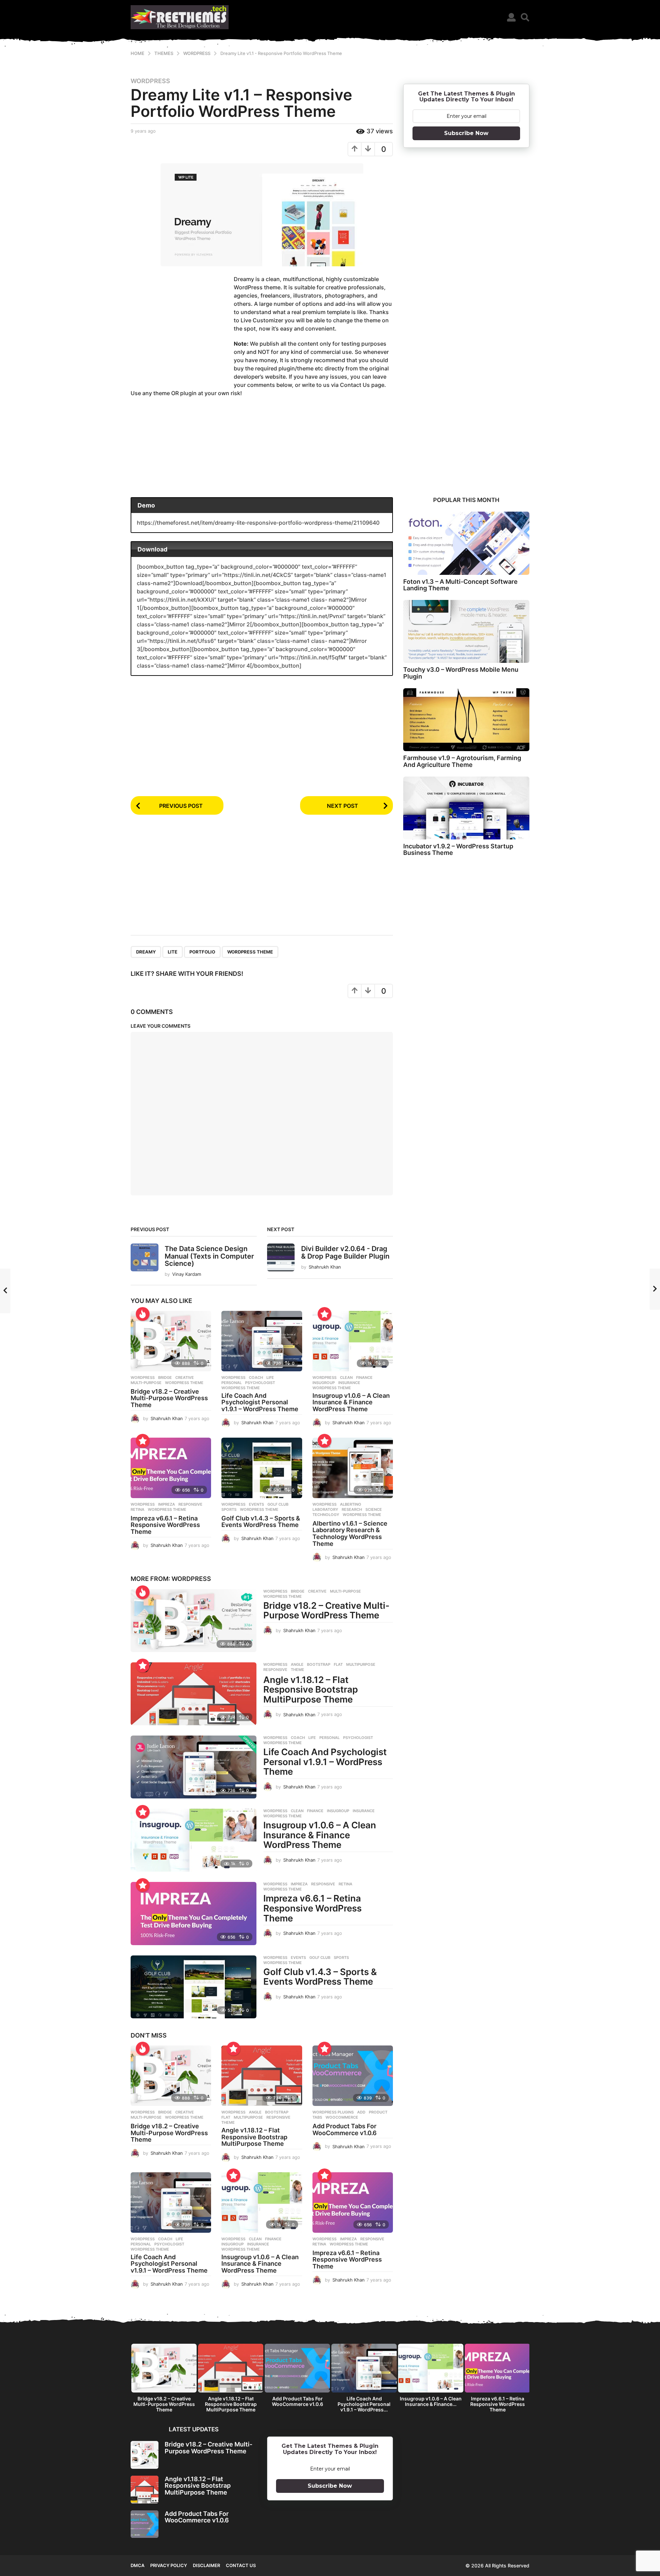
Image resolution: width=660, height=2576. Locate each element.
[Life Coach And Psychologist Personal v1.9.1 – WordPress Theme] (262, 1341)
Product (378, 2112)
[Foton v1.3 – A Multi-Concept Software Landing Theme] (466, 543)
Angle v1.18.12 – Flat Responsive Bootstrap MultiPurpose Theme (311, 1690)
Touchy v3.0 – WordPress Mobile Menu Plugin (461, 673)
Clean (346, 1378)
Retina (137, 1509)
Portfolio (202, 952)
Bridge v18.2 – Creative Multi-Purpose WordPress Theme (169, 1398)
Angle (297, 1664)
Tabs (317, 2117)
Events (256, 1504)
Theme (298, 1670)
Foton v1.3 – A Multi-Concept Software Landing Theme (460, 585)
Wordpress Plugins (333, 2112)
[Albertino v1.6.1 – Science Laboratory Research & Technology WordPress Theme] (353, 1468)
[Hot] (143, 1314)
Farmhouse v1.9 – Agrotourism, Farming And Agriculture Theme (462, 761)
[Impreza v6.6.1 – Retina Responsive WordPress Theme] (171, 1468)
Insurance (349, 1383)
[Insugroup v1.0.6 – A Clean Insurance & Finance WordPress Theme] (353, 1341)
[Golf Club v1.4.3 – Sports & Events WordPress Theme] (262, 1468)
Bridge (165, 1378)
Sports (229, 1509)
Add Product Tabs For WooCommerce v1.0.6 (345, 2129)
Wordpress (150, 81)
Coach (256, 1378)
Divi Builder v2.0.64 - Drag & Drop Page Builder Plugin (345, 1252)
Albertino (351, 1504)
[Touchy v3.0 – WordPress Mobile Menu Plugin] (466, 631)
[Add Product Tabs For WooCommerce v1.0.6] (353, 2076)
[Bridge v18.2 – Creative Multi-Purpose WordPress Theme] (171, 1341)
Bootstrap (319, 1664)
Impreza (167, 1504)
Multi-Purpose (146, 1383)
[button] (511, 17)
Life (270, 1378)
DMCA (137, 2565)
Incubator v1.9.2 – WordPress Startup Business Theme (458, 849)
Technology (326, 1515)
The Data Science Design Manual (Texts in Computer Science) (209, 1256)
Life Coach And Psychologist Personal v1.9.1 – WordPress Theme (260, 1402)
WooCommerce (342, 2117)
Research (352, 1509)
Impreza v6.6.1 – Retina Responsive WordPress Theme (165, 1525)
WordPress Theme (250, 952)
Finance (364, 1378)
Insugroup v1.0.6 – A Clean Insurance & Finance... (431, 2401)
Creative (185, 1378)
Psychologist (260, 1383)
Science (374, 1509)
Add (361, 2112)
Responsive (190, 1504)
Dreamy (146, 952)
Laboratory (325, 1509)
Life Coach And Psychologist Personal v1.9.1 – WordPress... (364, 2404)
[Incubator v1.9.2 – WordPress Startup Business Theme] (466, 808)
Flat (338, 1664)
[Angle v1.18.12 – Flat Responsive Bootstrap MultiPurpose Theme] (194, 1694)
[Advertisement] (182, 328)
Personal (232, 1383)
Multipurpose (361, 1664)
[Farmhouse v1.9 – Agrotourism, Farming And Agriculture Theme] (466, 720)
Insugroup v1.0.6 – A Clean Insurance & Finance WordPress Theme (351, 1402)
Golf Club (278, 1504)
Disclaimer (206, 2565)
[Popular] (324, 1314)
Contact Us (241, 2565)
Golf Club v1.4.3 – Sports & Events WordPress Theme (261, 1522)
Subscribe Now (466, 133)
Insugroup (324, 1383)
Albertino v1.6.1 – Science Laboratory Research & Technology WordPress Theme (350, 1534)
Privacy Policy (169, 2565)
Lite (173, 952)
